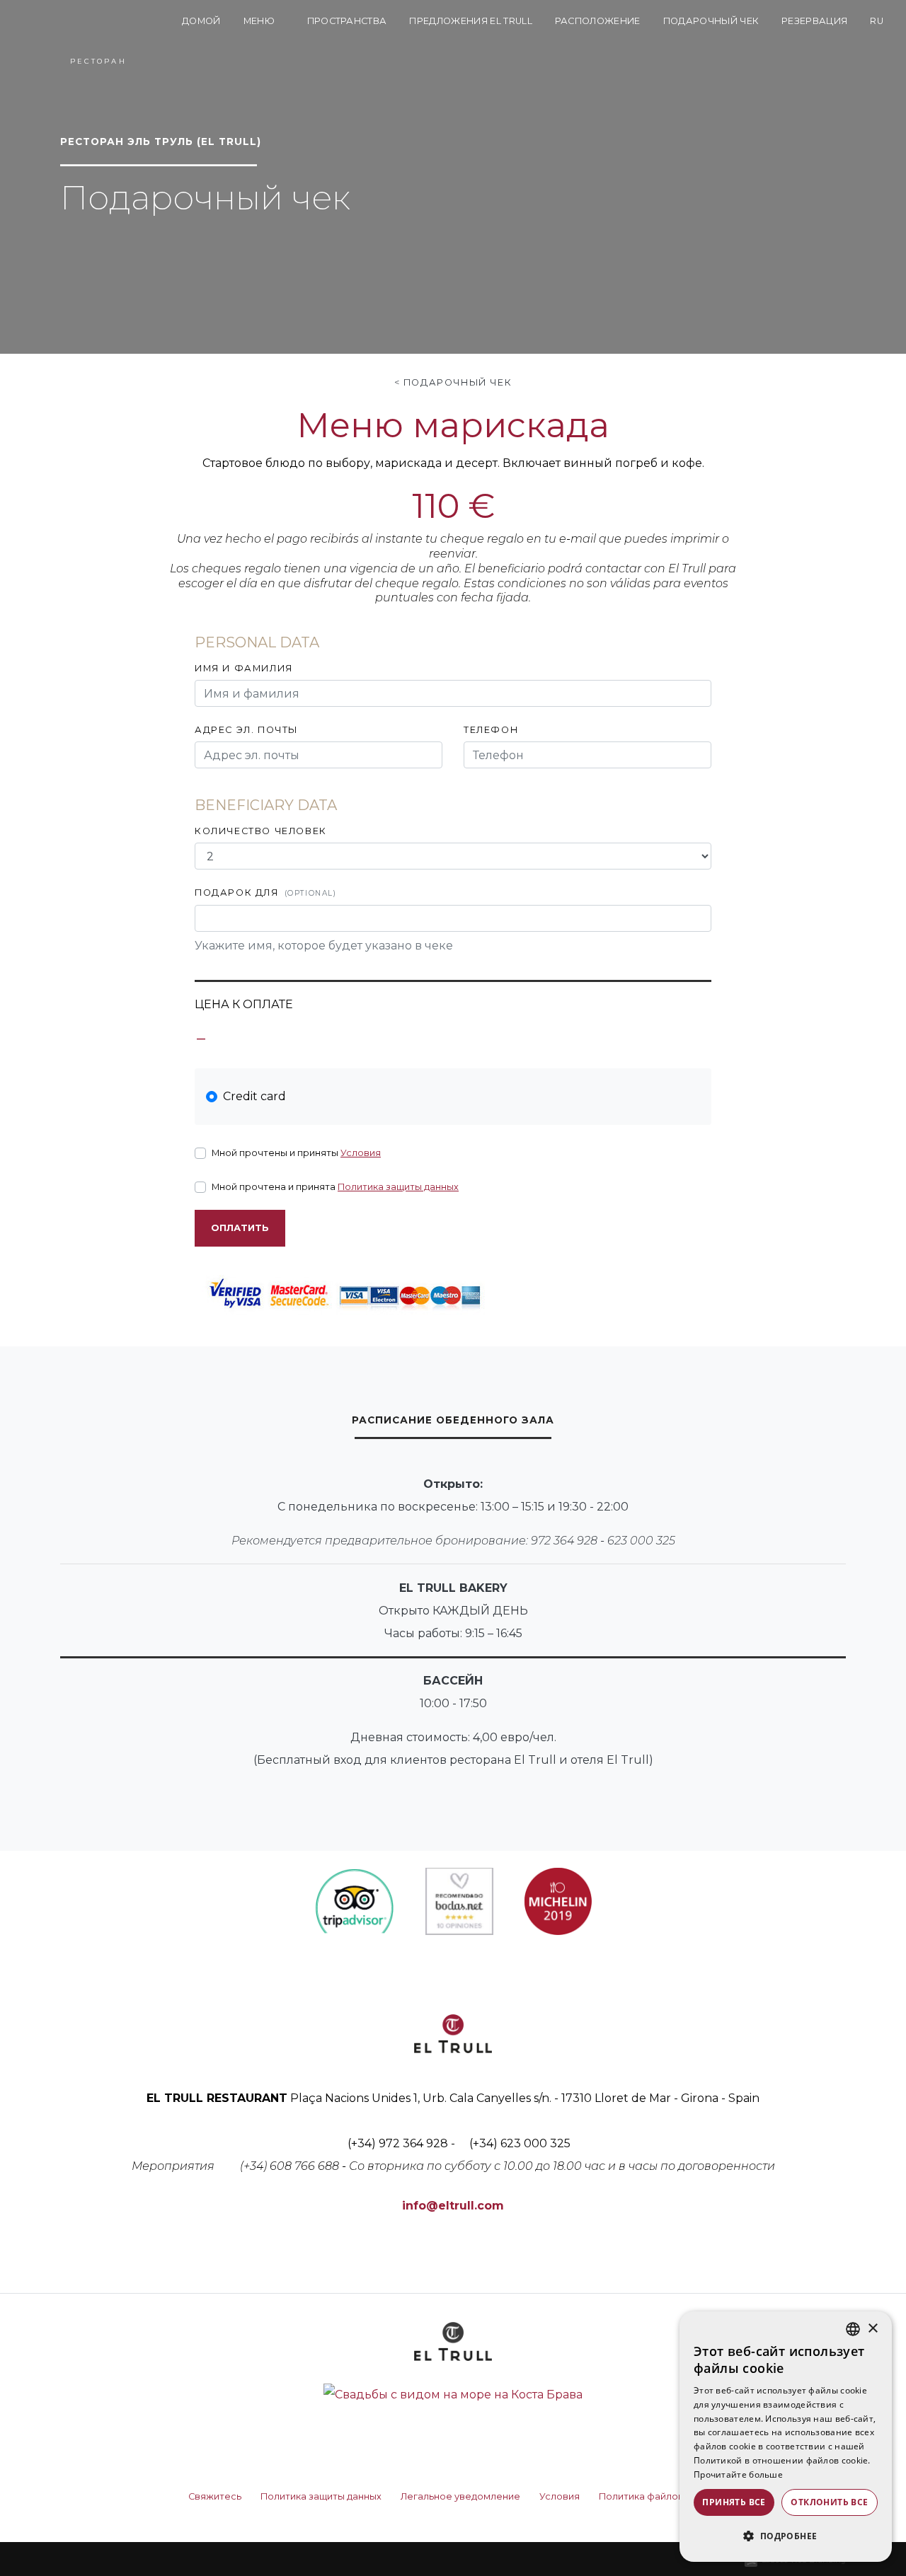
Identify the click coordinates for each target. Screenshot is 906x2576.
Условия (361, 1153)
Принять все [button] (734, 2502)
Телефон (491, 730)
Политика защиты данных (398, 1187)
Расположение (598, 21)
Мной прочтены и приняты (296, 1153)
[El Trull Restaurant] (98, 34)
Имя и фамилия (244, 668)
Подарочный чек (711, 21)
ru (877, 21)
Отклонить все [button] (829, 2502)
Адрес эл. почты (246, 730)
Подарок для (266, 893)
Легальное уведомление (460, 2496)
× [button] (872, 2329)
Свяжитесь (215, 2496)
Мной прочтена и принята (335, 1187)
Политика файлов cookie (658, 2496)
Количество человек (261, 831)
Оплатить (240, 1228)
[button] (786, 2536)
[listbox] (853, 2329)
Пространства (347, 21)
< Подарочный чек (453, 382)
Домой (201, 21)
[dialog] (786, 2437)
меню (260, 21)
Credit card (254, 1096)
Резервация (814, 21)
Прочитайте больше (738, 2474)
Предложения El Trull (470, 21)
